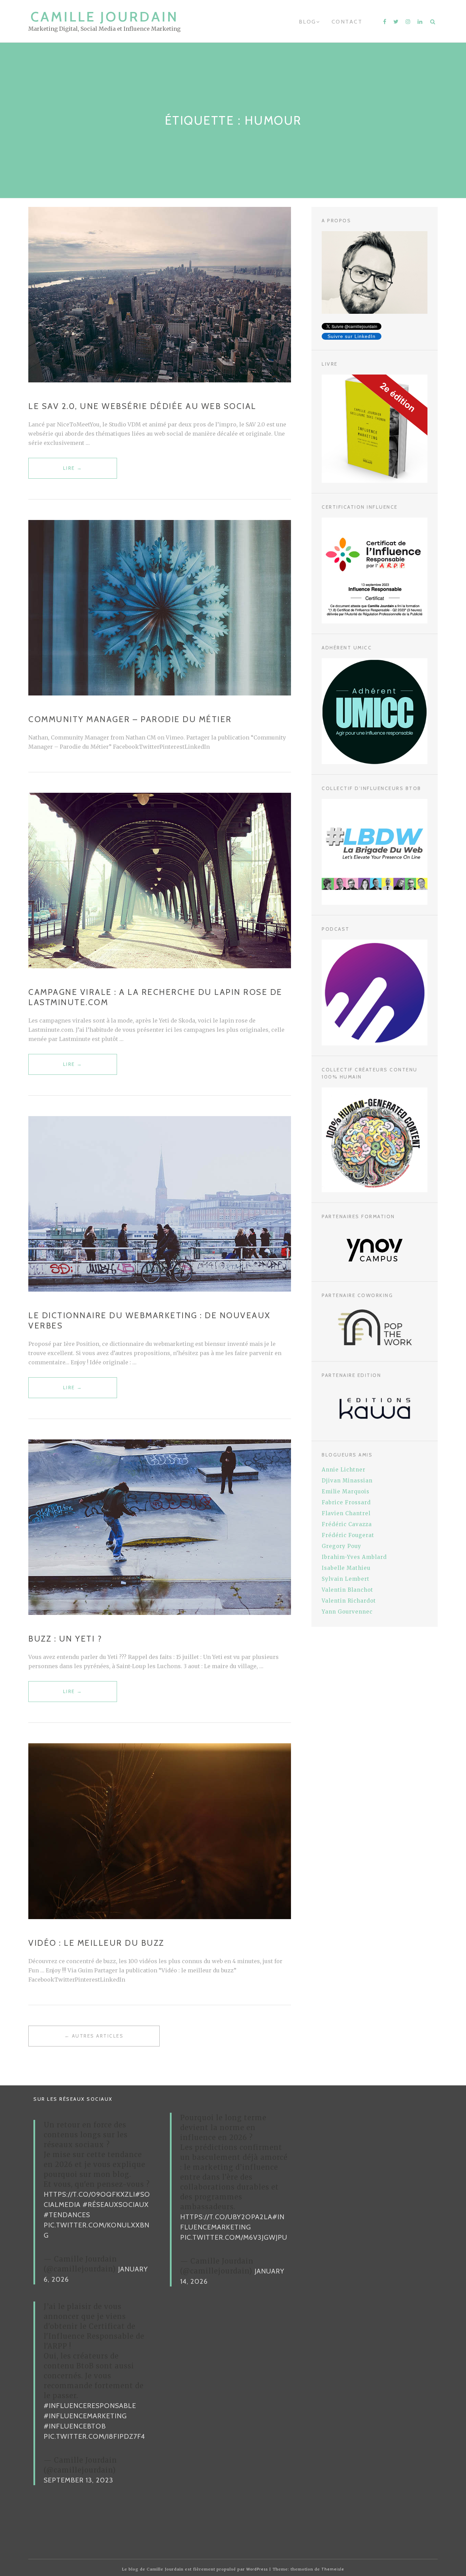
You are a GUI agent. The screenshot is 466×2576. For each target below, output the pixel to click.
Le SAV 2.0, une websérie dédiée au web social (142, 406)
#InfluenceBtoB (75, 2426)
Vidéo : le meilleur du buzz (96, 1943)
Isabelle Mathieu (346, 1568)
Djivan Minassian (347, 1481)
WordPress (257, 2569)
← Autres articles (94, 2036)
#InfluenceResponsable (90, 2406)
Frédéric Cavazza (347, 1524)
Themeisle (333, 2569)
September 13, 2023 (78, 2480)
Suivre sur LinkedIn (352, 336)
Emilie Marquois (346, 1491)
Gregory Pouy (341, 1546)
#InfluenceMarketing (85, 2416)
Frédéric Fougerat (348, 1535)
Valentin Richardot (349, 1601)
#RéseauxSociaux (116, 2205)
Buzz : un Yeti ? (65, 1639)
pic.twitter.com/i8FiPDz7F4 (94, 2436)
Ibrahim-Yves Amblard (354, 1557)
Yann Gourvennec (347, 1612)
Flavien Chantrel (346, 1513)
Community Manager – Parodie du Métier (130, 719)
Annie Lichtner (344, 1470)
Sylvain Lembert (346, 1579)
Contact (347, 22)
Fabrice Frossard (346, 1502)
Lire (73, 472)
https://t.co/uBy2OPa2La (226, 2217)
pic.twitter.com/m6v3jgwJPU (234, 2237)
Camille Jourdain (105, 17)
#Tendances (67, 2215)
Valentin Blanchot (347, 1590)
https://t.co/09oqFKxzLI (89, 2194)
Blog (308, 22)
